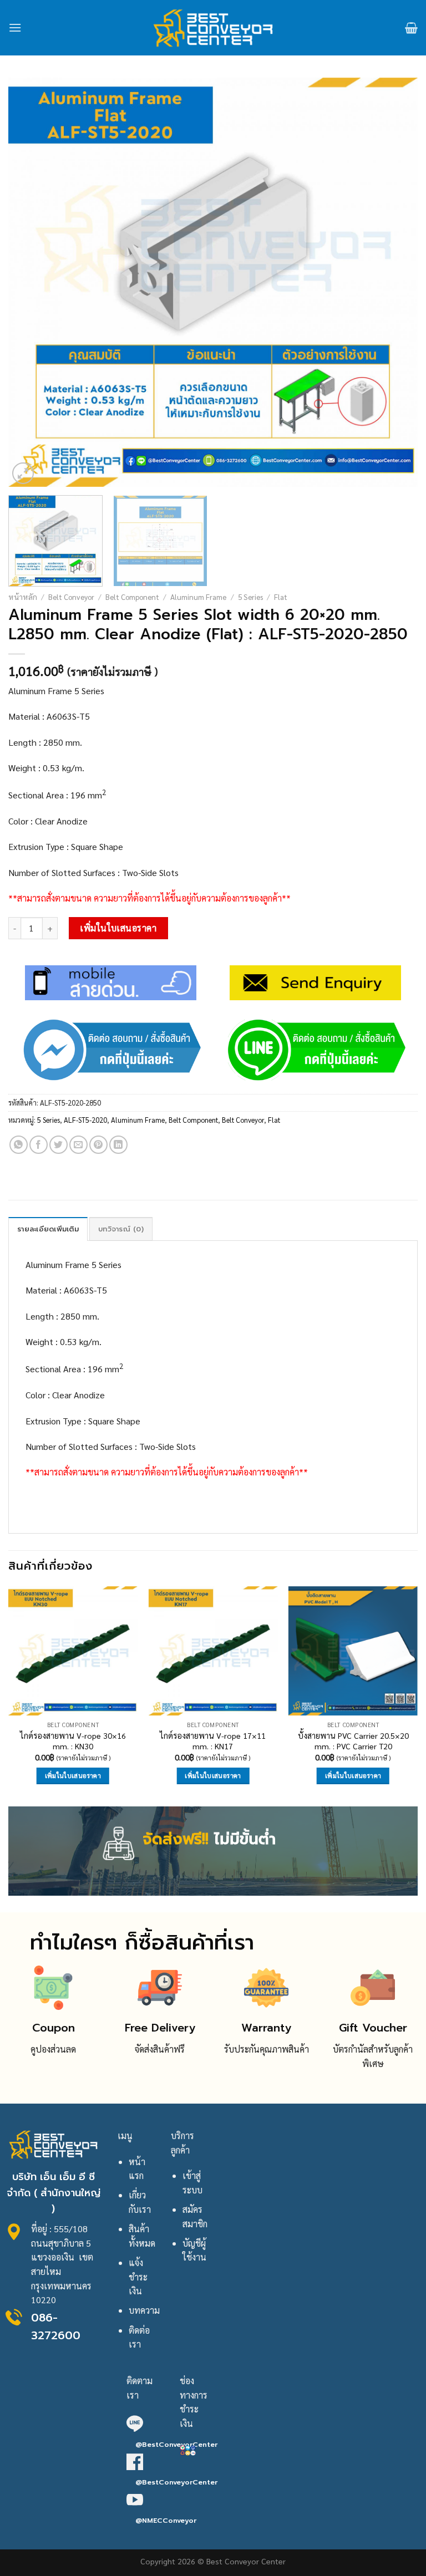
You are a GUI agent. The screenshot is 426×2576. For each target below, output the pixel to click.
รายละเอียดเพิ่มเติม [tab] (48, 1229)
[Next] (395, 282)
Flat (281, 597)
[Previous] (31, 282)
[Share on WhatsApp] (19, 1145)
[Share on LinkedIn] (118, 1145)
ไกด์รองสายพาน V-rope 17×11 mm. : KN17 (213, 1741)
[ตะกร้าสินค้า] (411, 28)
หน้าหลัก (23, 597)
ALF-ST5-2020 (85, 1120)
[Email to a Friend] (78, 1145)
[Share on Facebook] (39, 1145)
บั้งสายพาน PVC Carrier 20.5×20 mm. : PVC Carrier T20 (353, 1741)
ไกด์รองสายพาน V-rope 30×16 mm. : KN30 (73, 1741)
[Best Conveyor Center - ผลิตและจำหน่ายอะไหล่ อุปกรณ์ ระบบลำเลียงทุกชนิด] (213, 28)
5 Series (250, 597)
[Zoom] (23, 473)
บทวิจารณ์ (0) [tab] (121, 1229)
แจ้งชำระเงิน (138, 2277)
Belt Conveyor (71, 597)
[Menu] (15, 27)
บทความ (144, 2310)
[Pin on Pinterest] (98, 1145)
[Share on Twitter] (59, 1145)
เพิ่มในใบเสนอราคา (118, 928)
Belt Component (132, 597)
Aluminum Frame (198, 597)
